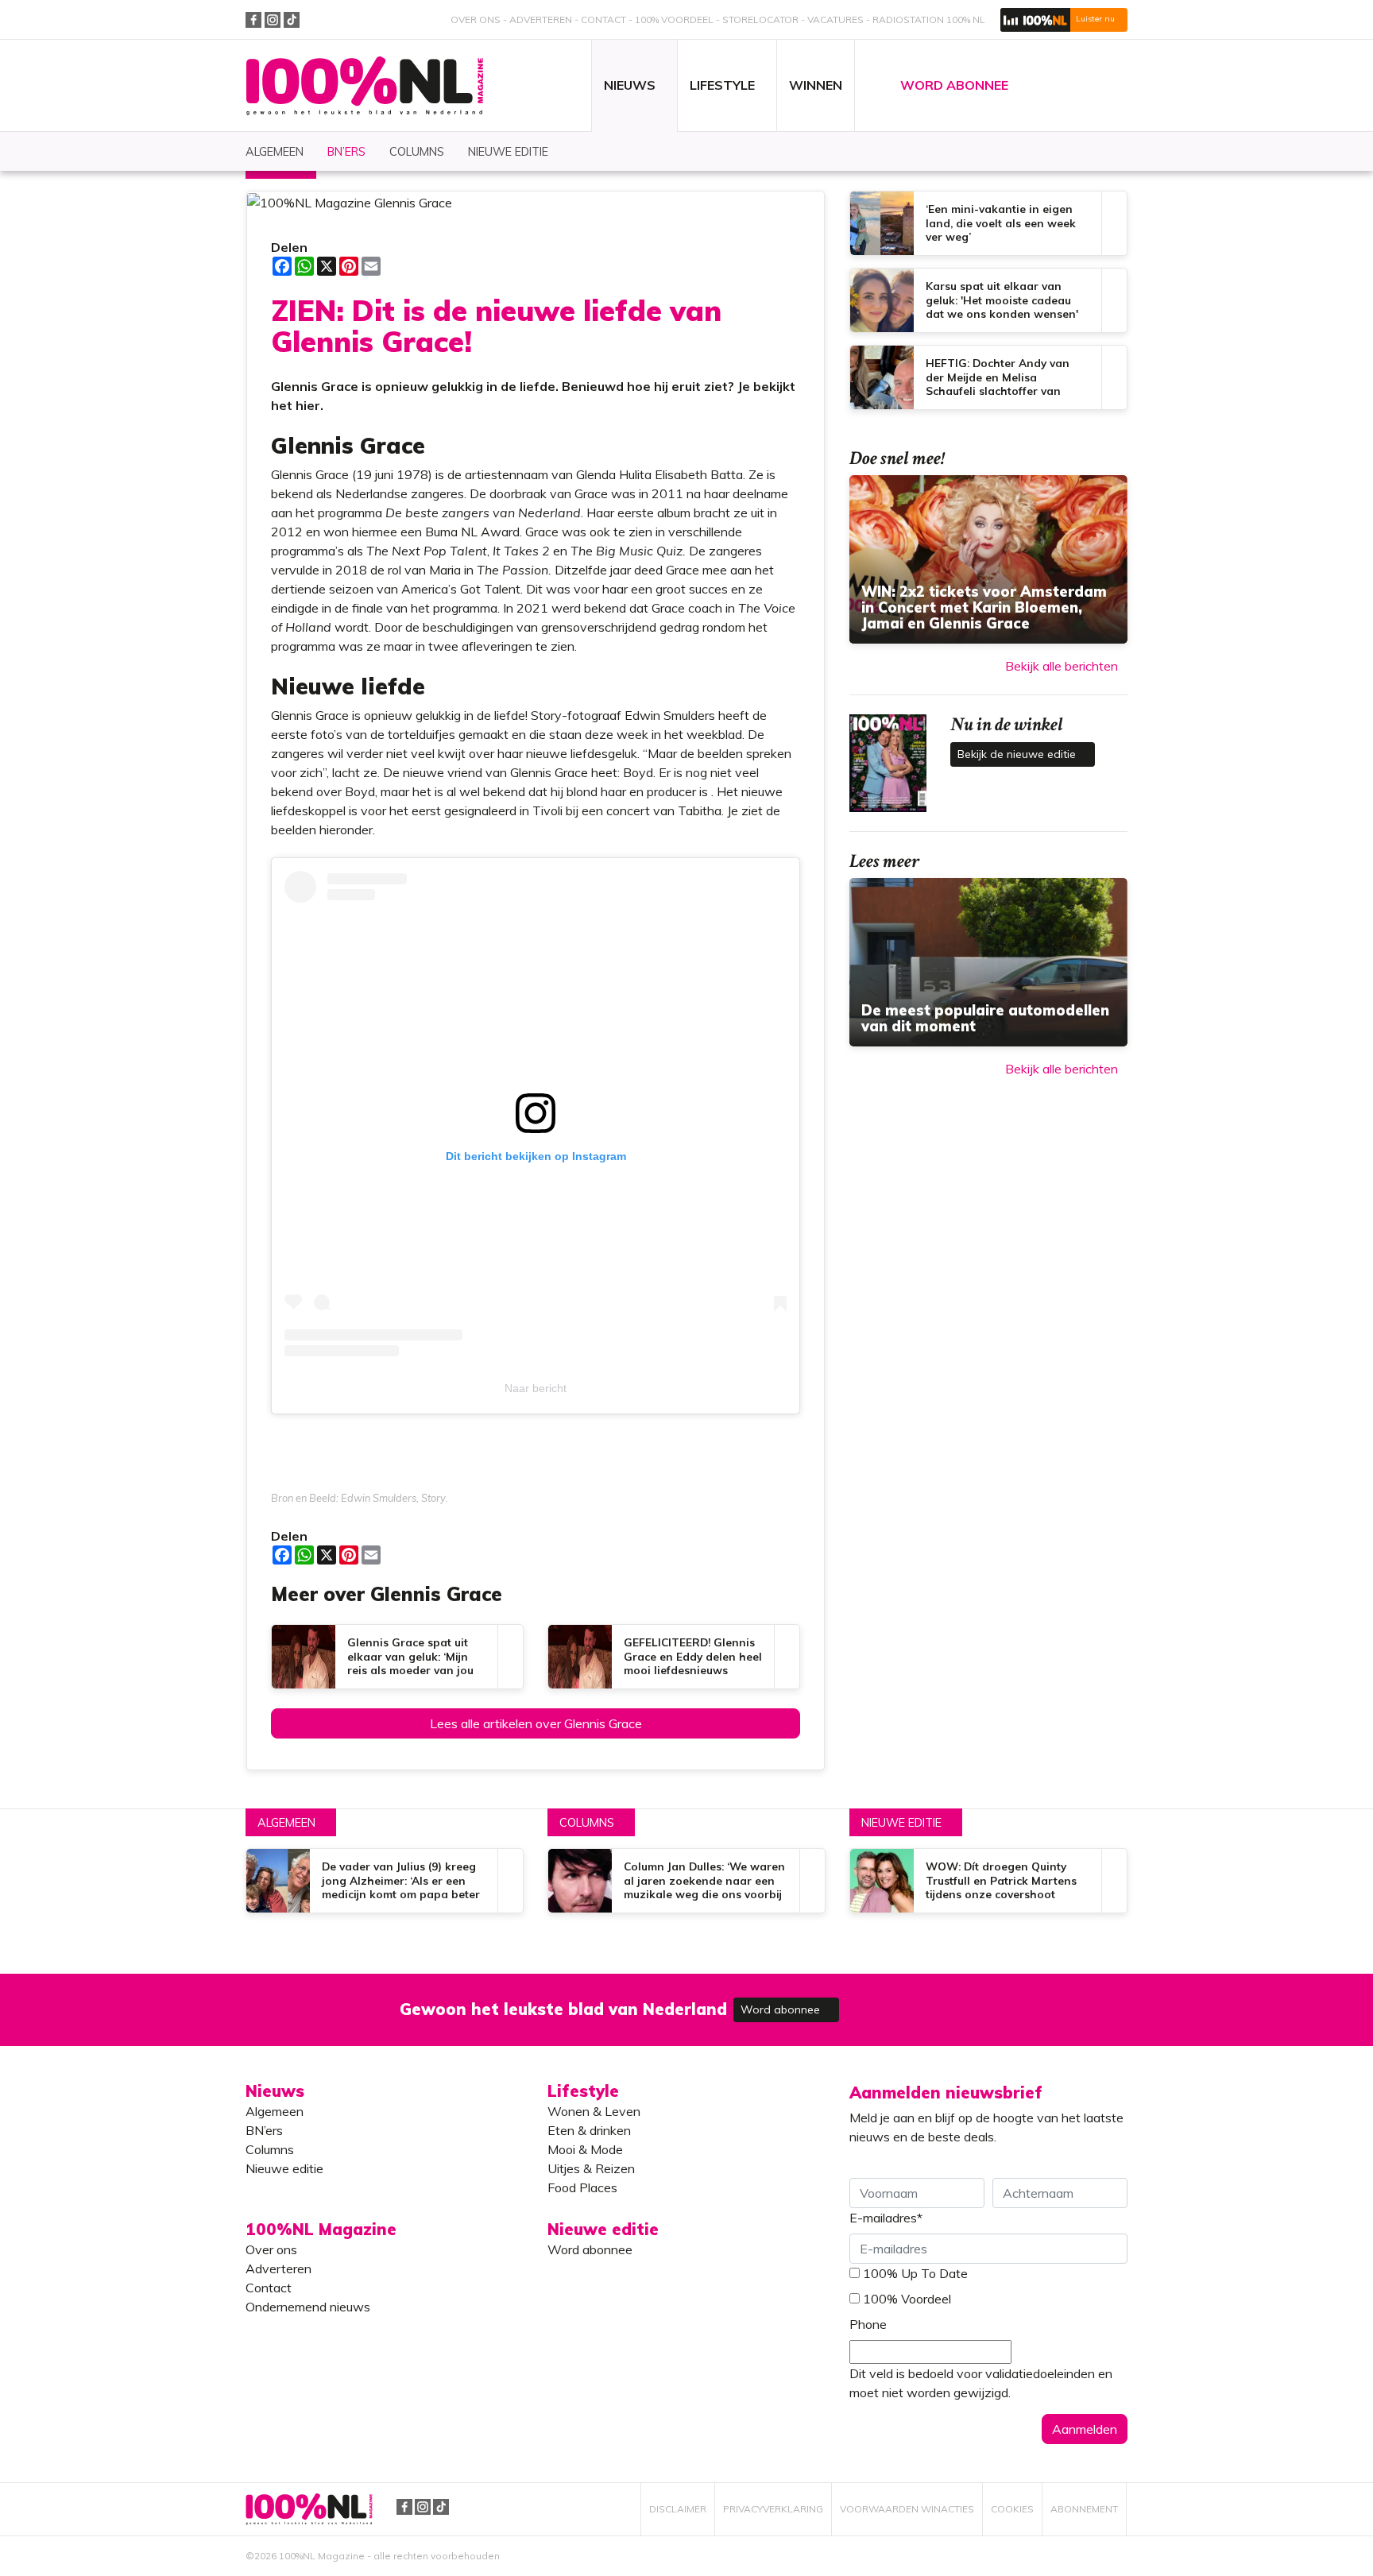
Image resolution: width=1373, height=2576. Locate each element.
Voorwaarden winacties (907, 2509)
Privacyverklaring (773, 2509)
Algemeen (286, 1823)
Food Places (582, 2187)
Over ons (476, 19)
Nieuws (275, 2091)
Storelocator (760, 19)
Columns (587, 1823)
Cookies (1012, 2509)
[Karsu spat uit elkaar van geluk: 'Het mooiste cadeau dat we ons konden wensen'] (988, 300)
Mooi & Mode (585, 2149)
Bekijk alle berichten (1062, 666)
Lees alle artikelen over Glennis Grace (536, 1723)
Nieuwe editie (901, 1823)
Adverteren (541, 19)
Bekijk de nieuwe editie (1018, 754)
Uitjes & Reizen (591, 2168)
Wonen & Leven (594, 2111)
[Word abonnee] (919, 2000)
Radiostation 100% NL (929, 19)
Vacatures (835, 19)
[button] (1064, 20)
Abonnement (1084, 2509)
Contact (603, 19)
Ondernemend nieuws (308, 2307)
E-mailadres (886, 2218)
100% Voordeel (674, 19)
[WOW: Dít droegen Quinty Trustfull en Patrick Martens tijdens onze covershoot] (988, 1881)
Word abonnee (782, 2009)
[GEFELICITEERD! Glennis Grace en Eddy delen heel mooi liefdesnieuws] (674, 1657)
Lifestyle (583, 2091)
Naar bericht (536, 1388)
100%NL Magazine (365, 86)
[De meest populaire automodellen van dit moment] (988, 962)
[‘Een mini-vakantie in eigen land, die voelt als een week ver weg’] (988, 223)
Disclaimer (678, 2509)
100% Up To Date (915, 2273)
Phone (868, 2324)
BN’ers (264, 2130)
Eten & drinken (589, 2130)
